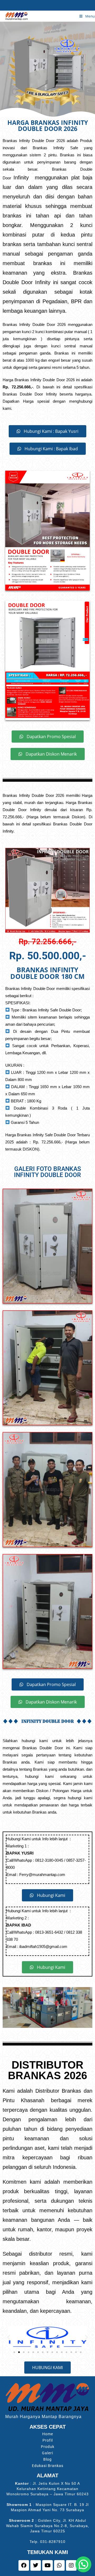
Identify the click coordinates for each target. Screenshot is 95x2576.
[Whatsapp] (59, 2565)
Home (48, 2434)
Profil (48, 2440)
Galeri (47, 2453)
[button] (9, 2337)
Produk (48, 2447)
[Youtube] (47, 2565)
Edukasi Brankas (48, 2466)
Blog (47, 2459)
